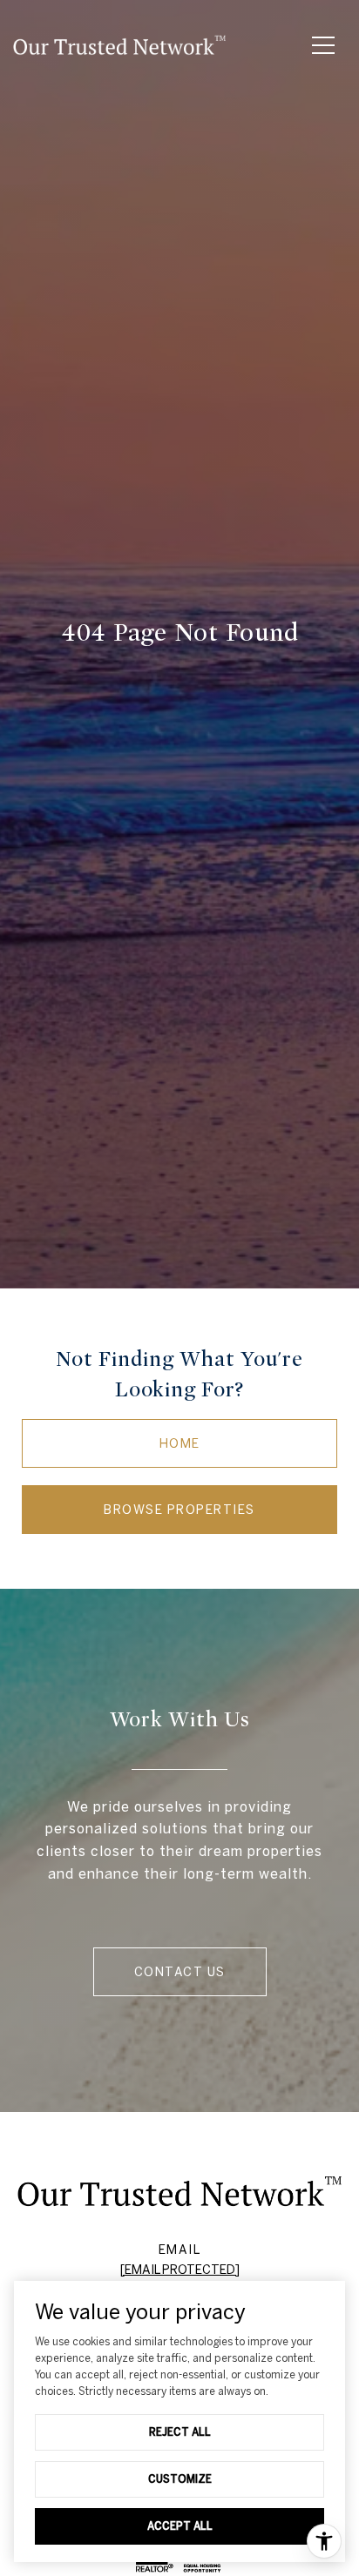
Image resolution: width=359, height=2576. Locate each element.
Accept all (180, 2526)
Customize (180, 2478)
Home (180, 1443)
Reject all (180, 2431)
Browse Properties (179, 1510)
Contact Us (180, 1972)
